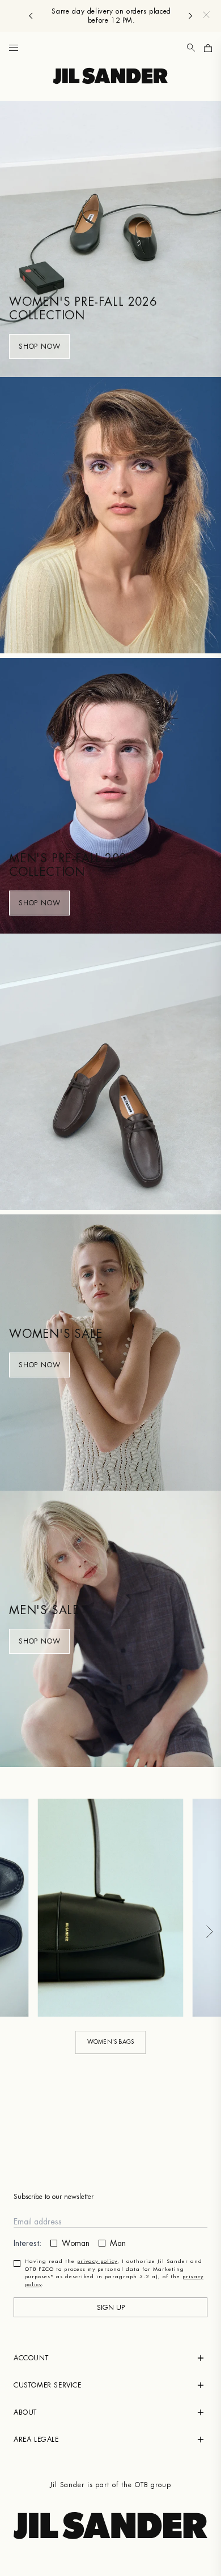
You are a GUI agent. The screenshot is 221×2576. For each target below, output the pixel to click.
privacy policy (97, 2262)
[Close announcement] (206, 15)
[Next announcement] (190, 16)
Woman (76, 2243)
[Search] (191, 48)
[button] (14, 48)
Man (118, 2243)
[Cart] (208, 48)
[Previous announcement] (31, 16)
